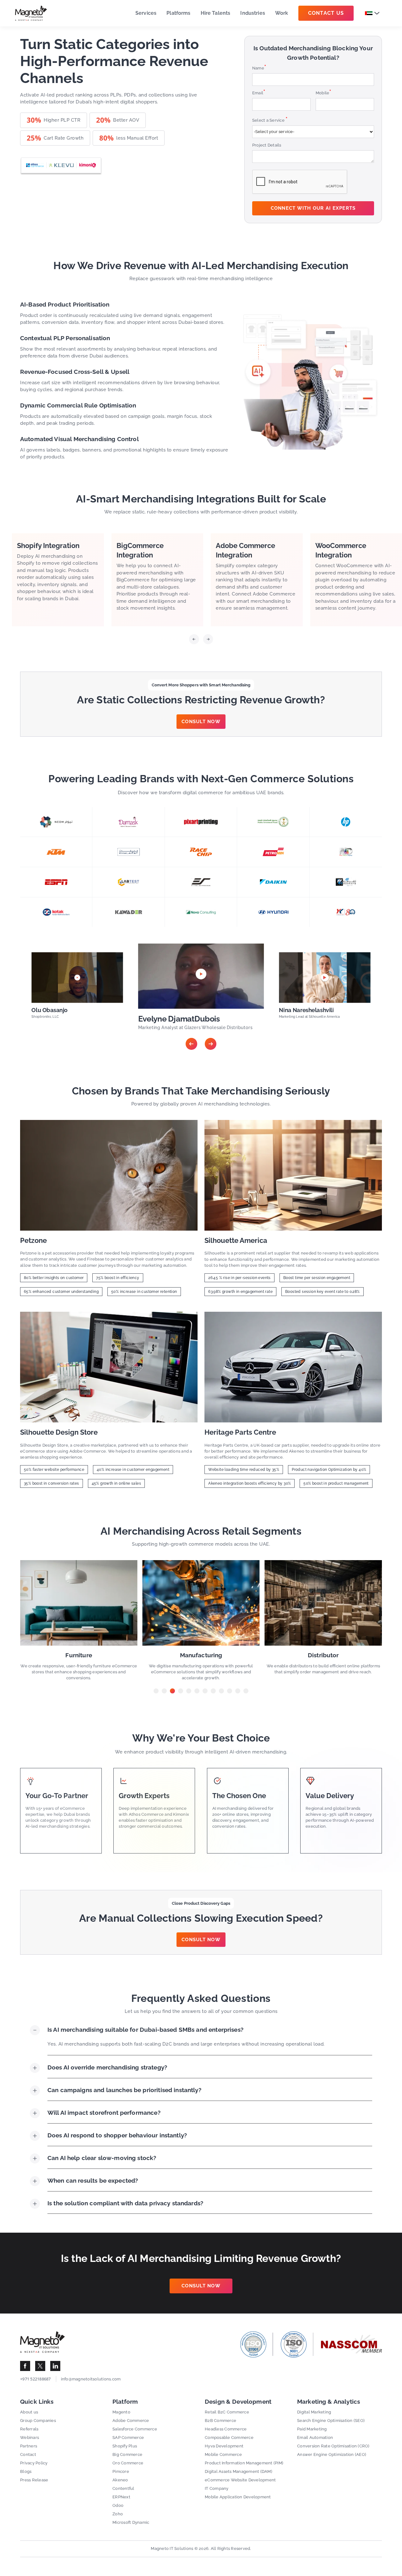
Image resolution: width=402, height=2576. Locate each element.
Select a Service (270, 120)
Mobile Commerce (223, 2454)
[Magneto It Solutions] (31, 13)
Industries (253, 13)
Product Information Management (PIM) (244, 2463)
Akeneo (120, 2480)
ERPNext (121, 2497)
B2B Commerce (220, 2421)
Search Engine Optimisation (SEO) (331, 2421)
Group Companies (38, 2421)
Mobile (324, 93)
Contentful (123, 2488)
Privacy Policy (34, 2463)
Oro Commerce (128, 2463)
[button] (194, 641)
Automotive (323, 1655)
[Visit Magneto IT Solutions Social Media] (25, 2366)
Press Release (34, 2480)
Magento (121, 2412)
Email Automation (315, 2438)
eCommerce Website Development (240, 2480)
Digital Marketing (314, 2412)
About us (29, 2412)
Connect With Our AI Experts (313, 208)
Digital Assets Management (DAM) (239, 2471)
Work (282, 13)
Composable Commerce (229, 2438)
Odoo (118, 2505)
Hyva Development (224, 2446)
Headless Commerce (226, 2429)
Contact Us (326, 13)
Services (146, 13)
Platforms (178, 13)
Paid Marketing (312, 2429)
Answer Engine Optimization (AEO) (332, 2454)
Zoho (118, 2514)
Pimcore (121, 2471)
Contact (28, 2454)
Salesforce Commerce (135, 2429)
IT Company (217, 2488)
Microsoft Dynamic (131, 2522)
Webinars (30, 2438)
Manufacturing (79, 1655)
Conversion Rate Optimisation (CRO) (333, 2446)
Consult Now (201, 722)
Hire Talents (216, 13)
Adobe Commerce (131, 2421)
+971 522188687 (35, 2379)
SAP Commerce (128, 2438)
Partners (29, 2446)
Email (259, 93)
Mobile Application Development (238, 2497)
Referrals (29, 2429)
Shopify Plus (125, 2446)
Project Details (267, 145)
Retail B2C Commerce (227, 2412)
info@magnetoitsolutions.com (91, 2379)
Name (259, 68)
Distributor (201, 1655)
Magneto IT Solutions (172, 2548)
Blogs (26, 2471)
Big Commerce (127, 2454)
